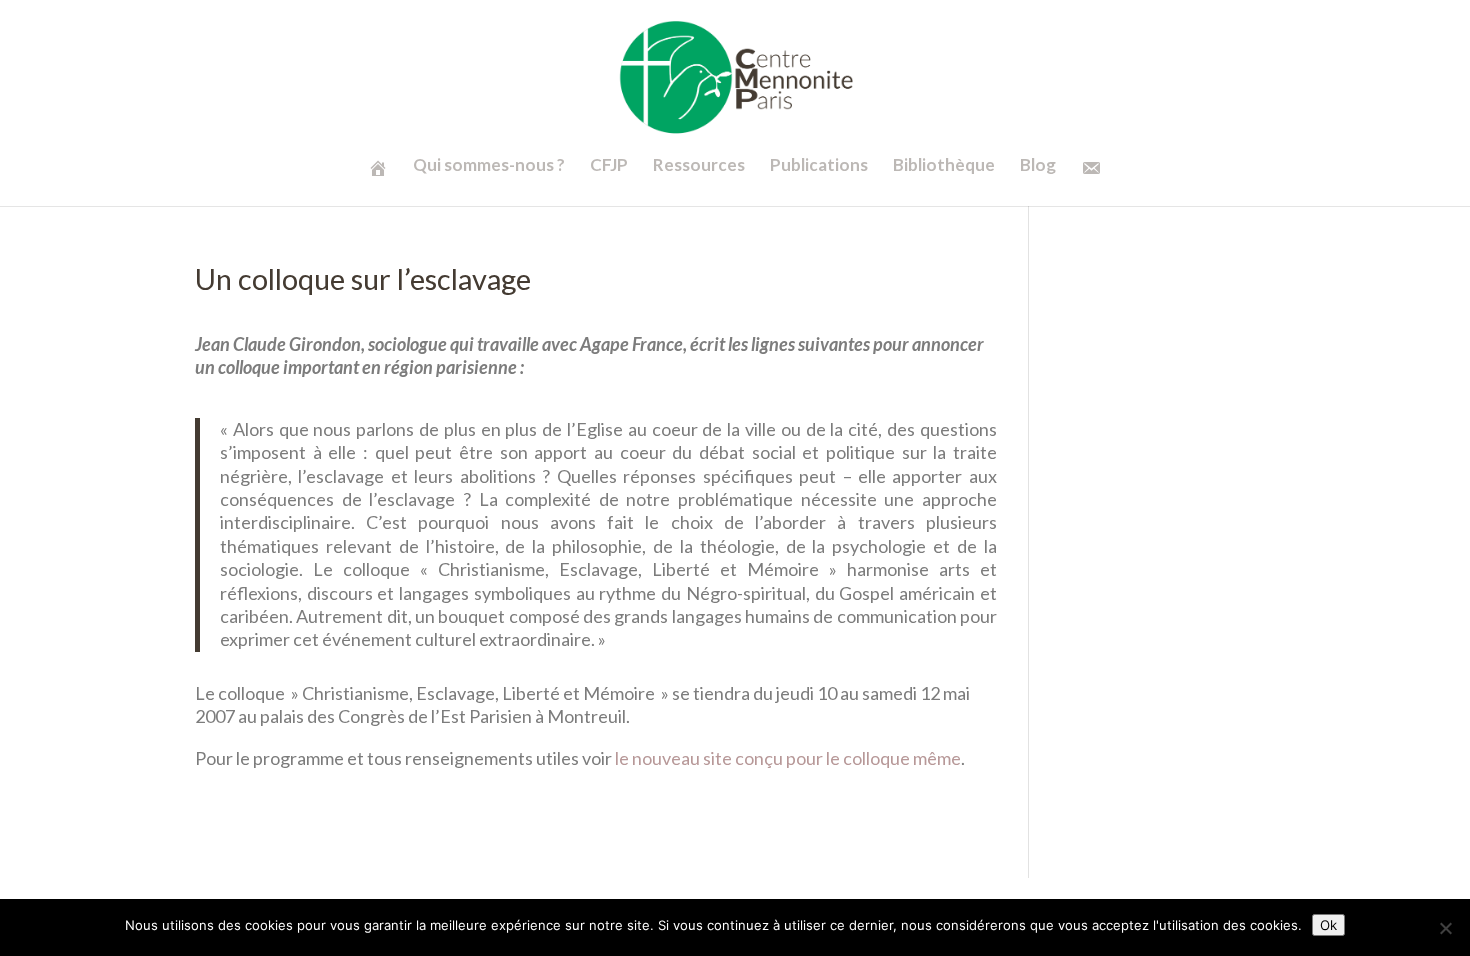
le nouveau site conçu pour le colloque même (788, 758)
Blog (1038, 166)
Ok (1328, 925)
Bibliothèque (944, 166)
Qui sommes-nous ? (489, 166)
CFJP (609, 166)
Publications (819, 166)
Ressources (699, 166)
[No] (1445, 928)
